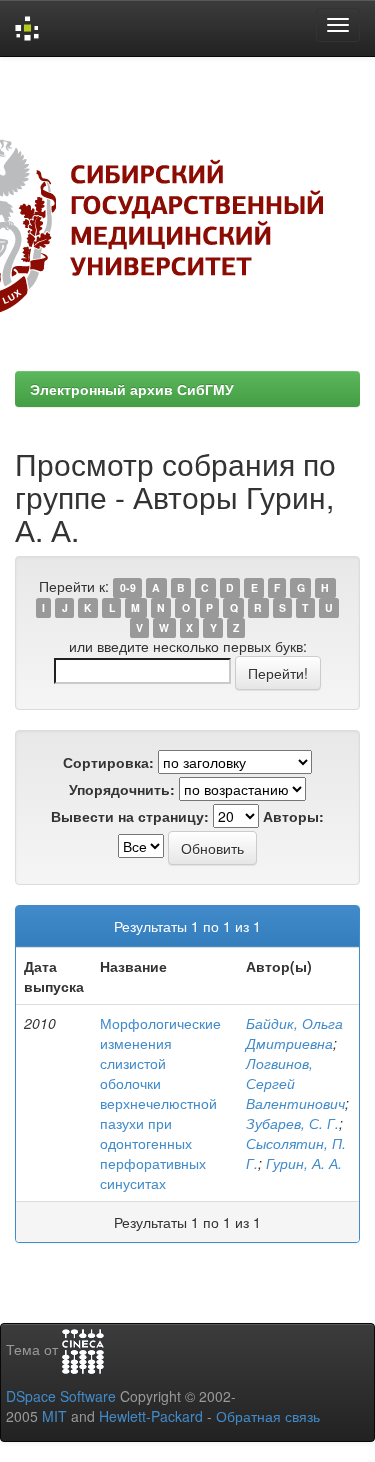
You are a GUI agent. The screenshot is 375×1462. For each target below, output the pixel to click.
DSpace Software (61, 1396)
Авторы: (293, 816)
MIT (54, 1416)
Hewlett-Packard (151, 1416)
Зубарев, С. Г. (292, 1123)
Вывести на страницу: (130, 816)
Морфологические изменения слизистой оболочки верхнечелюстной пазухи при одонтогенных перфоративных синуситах (160, 1103)
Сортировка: (108, 762)
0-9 (128, 587)
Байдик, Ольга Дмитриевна (294, 1033)
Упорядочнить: (122, 789)
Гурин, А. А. (304, 1163)
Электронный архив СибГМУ (132, 389)
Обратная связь (268, 1416)
